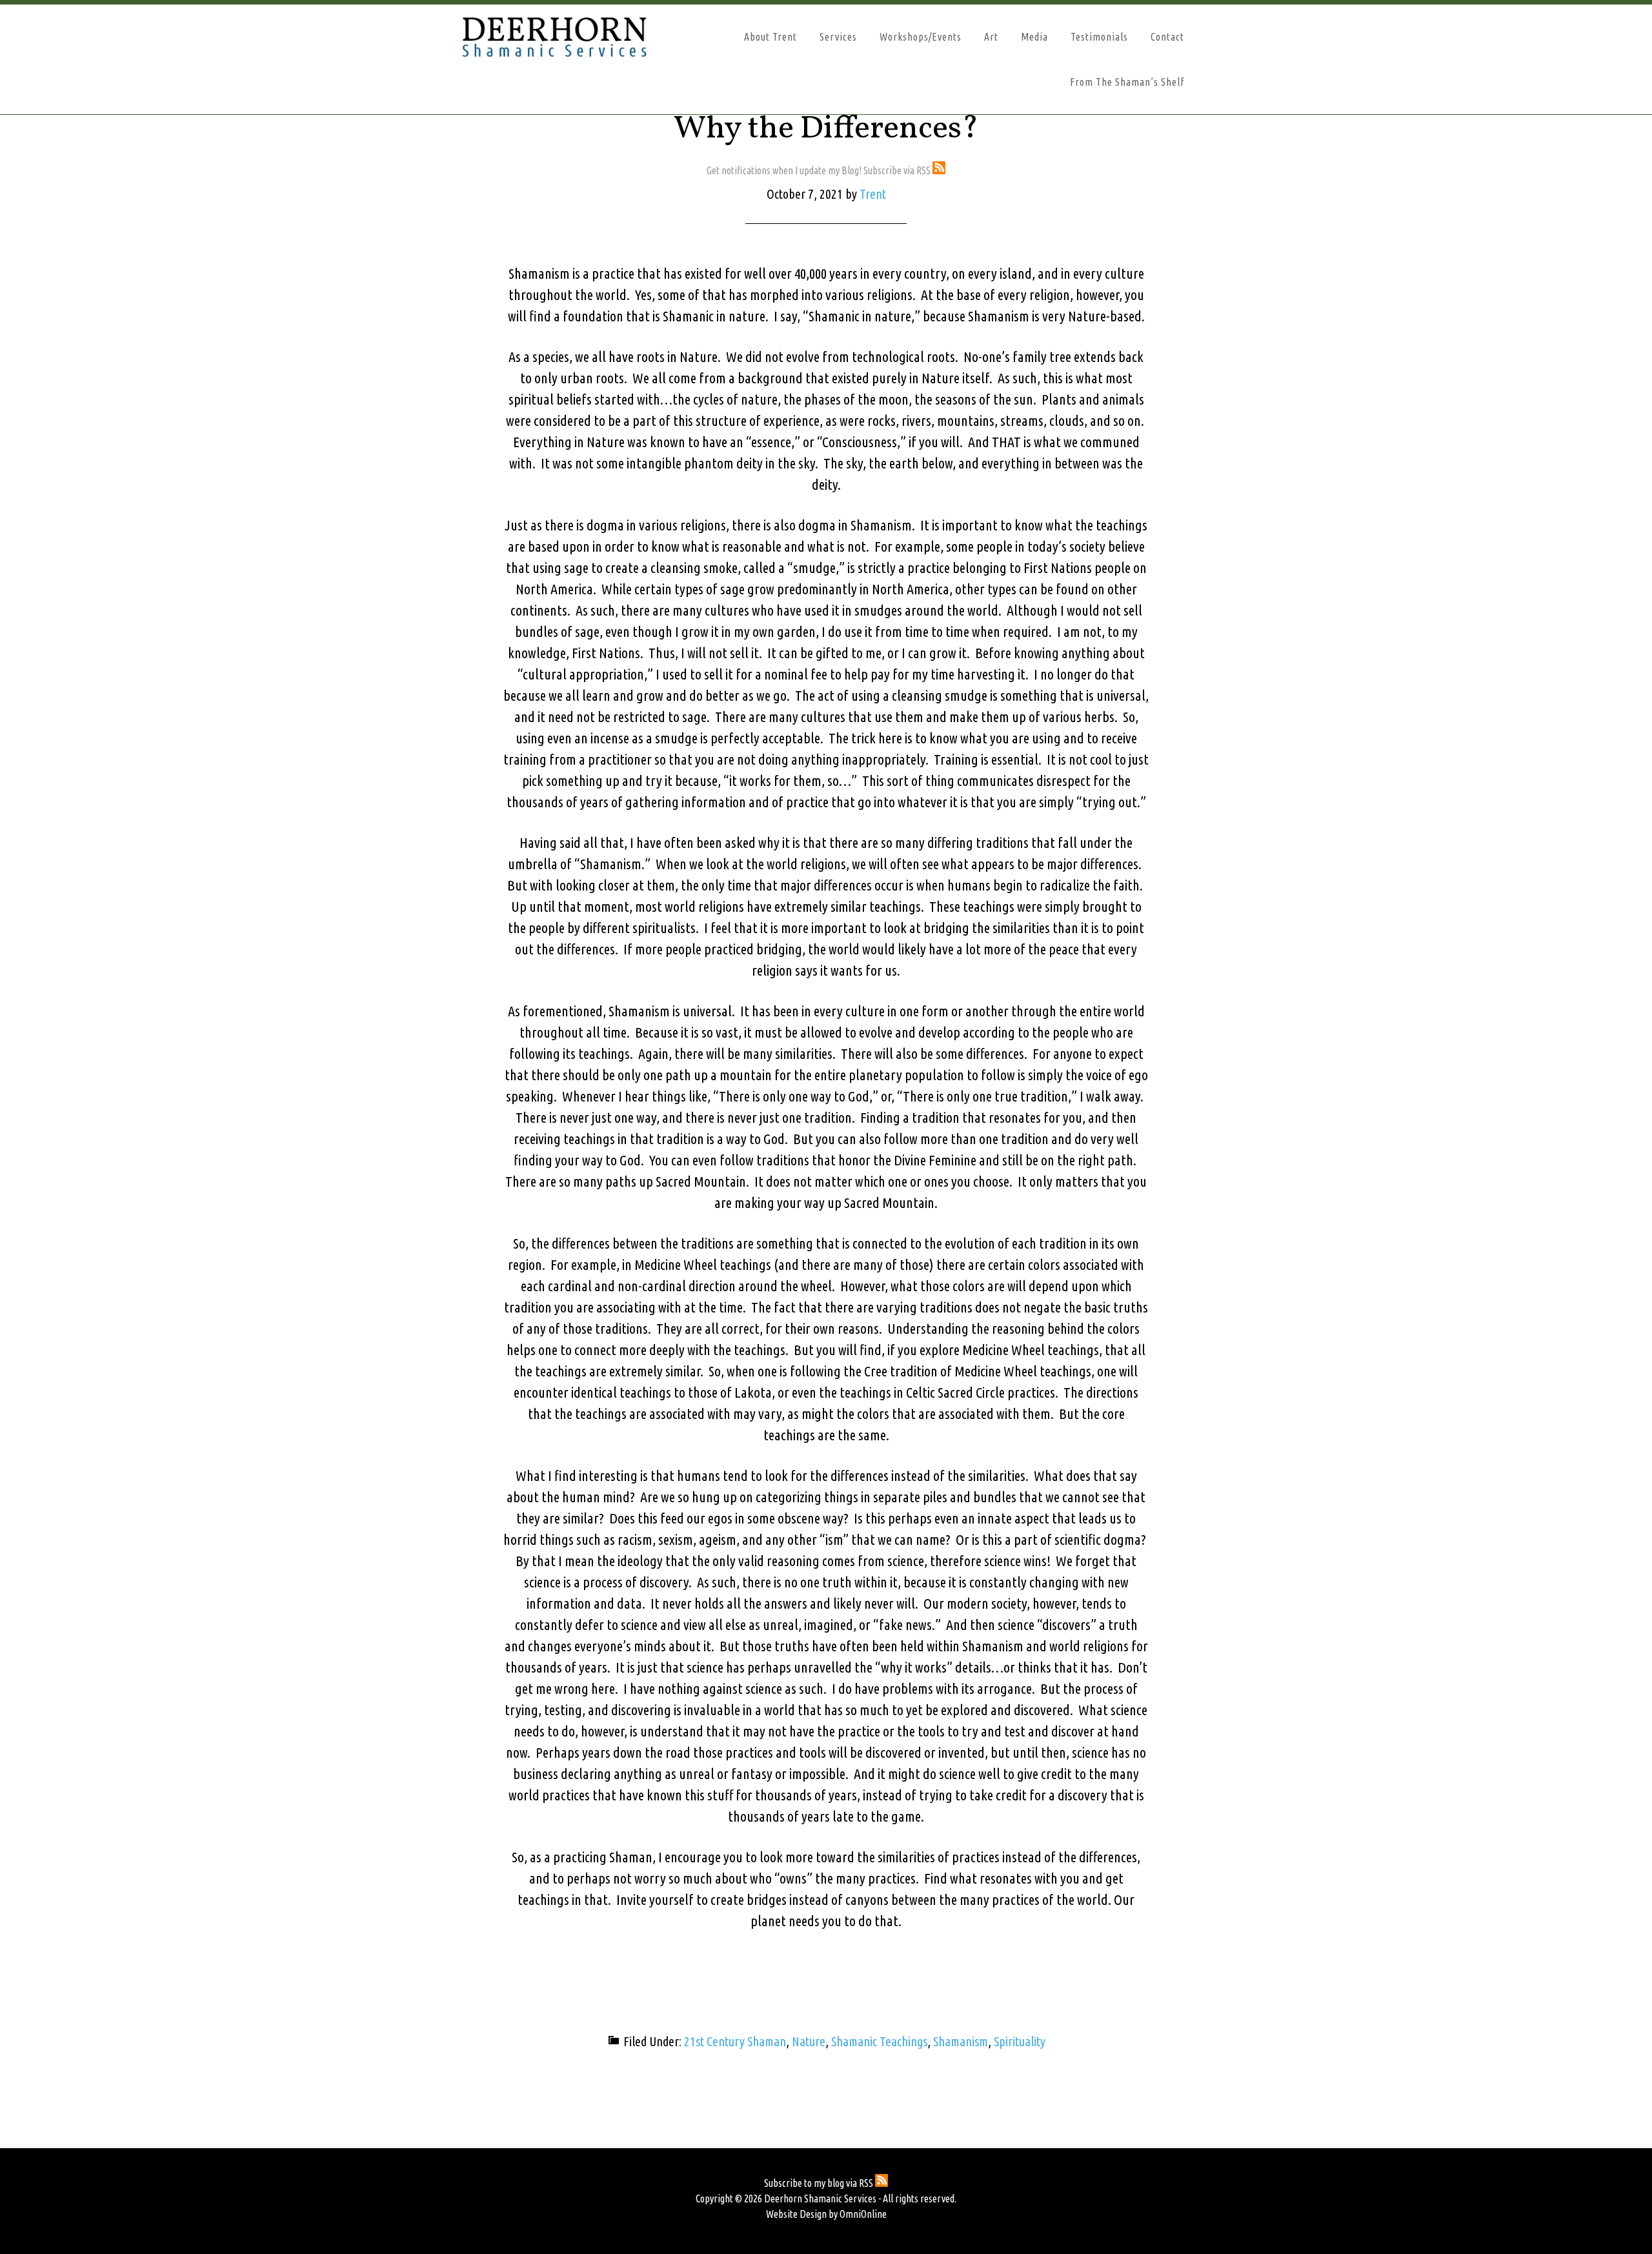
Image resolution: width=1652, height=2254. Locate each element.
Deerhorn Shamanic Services (574, 37)
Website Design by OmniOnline (826, 2214)
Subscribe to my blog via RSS (820, 2183)
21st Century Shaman (735, 2041)
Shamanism (961, 2041)
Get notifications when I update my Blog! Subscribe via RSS (820, 170)
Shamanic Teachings (879, 2041)
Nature (809, 2041)
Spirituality (1020, 2041)
